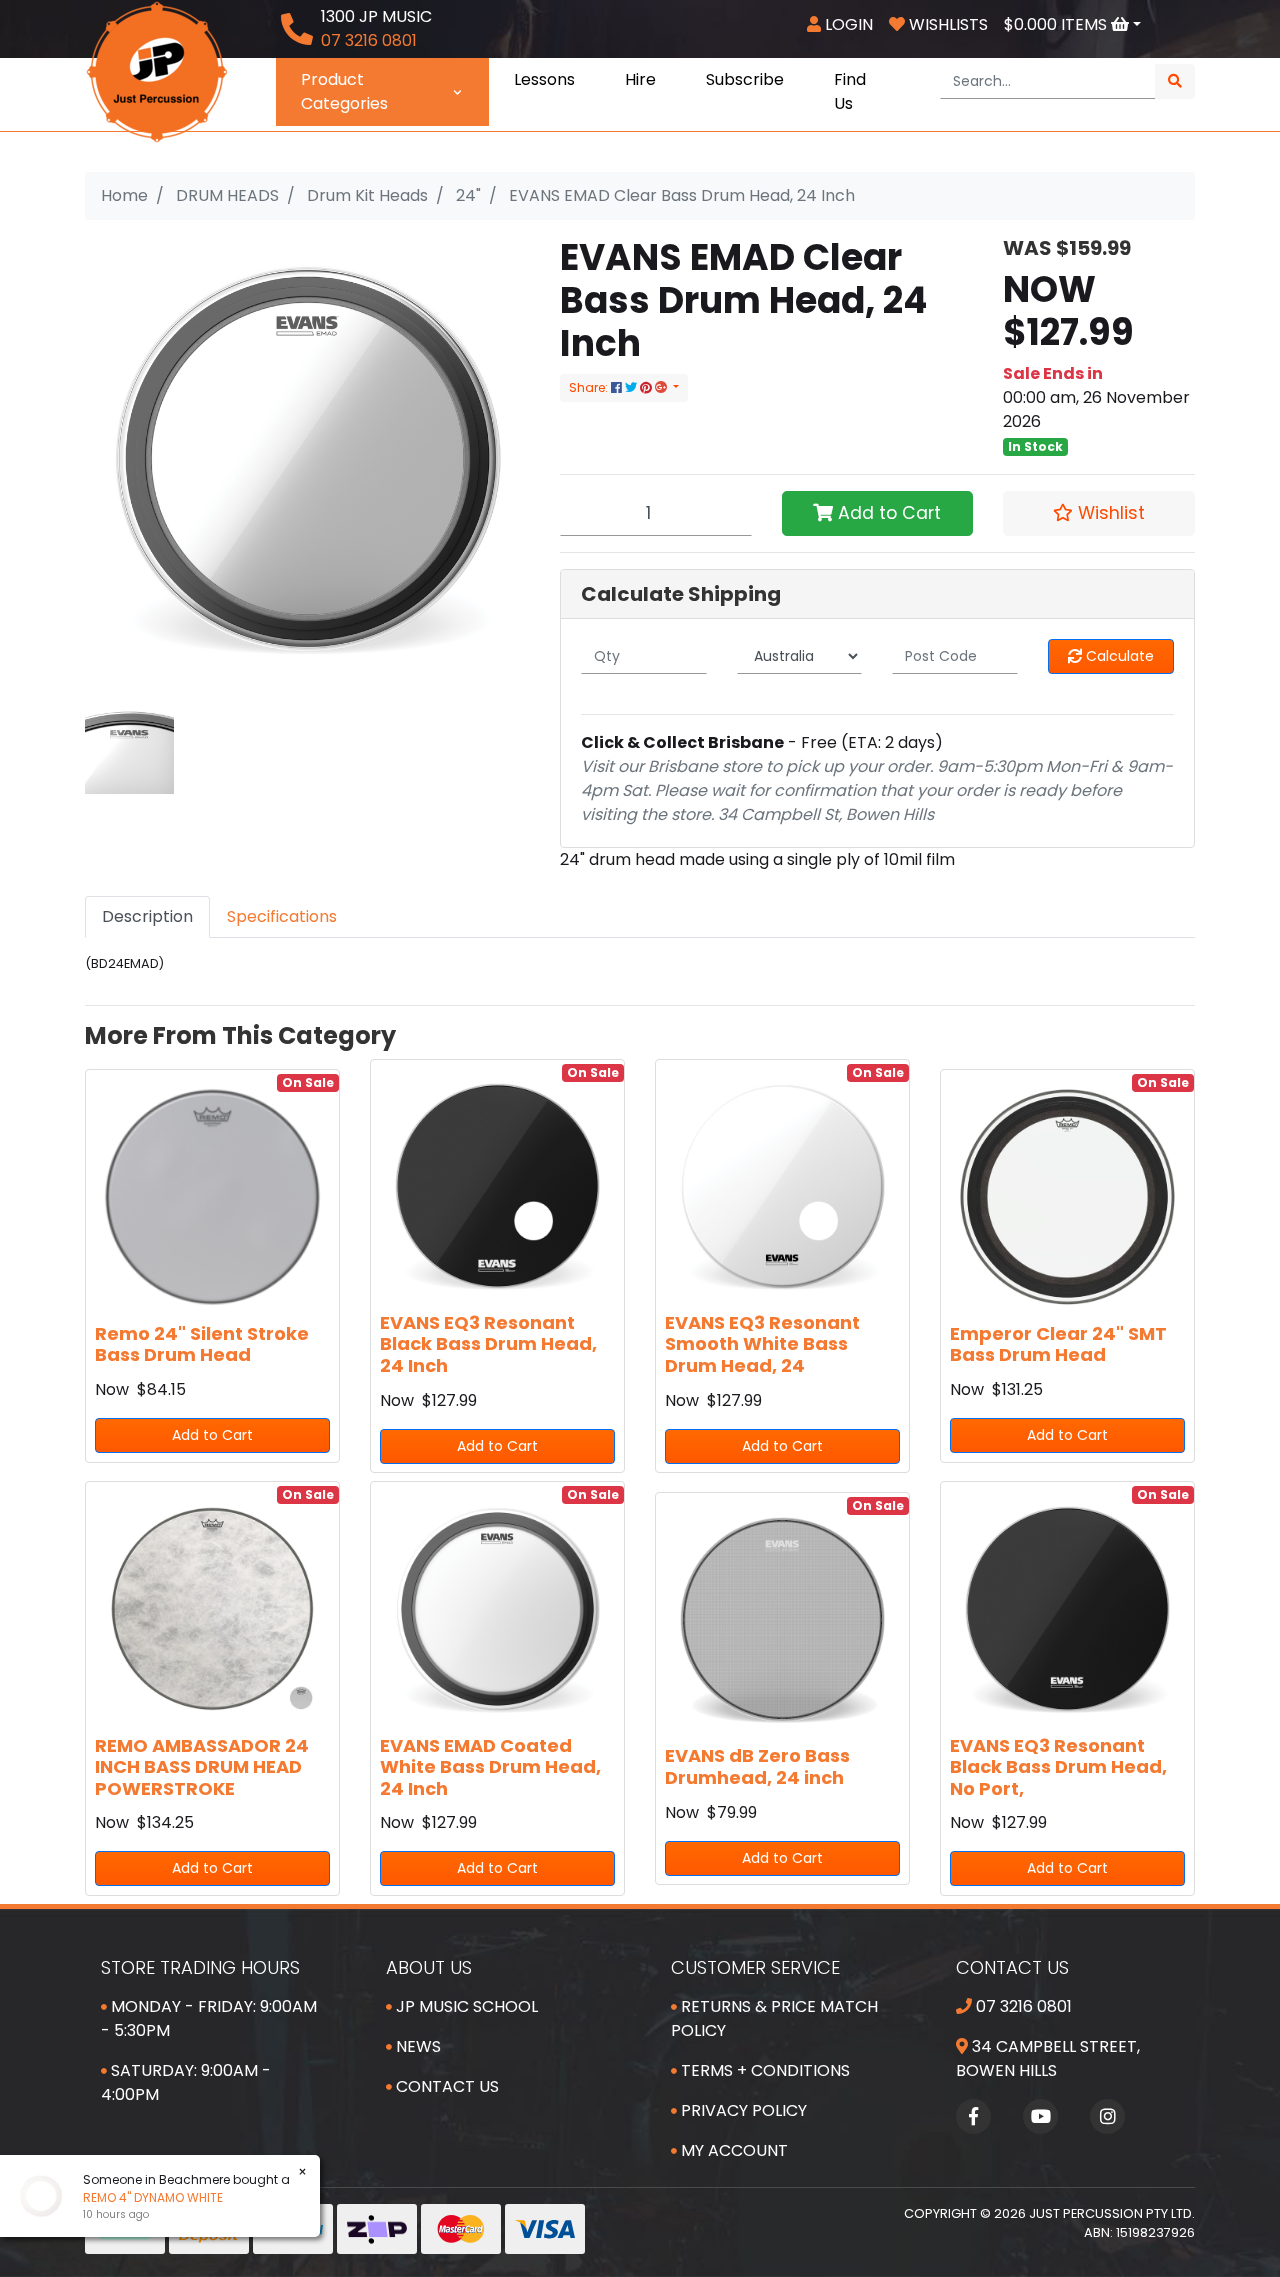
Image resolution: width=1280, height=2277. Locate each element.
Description (147, 916)
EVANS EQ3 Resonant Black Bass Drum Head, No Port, (1058, 1767)
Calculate (1118, 656)
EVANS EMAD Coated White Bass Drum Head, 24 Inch (490, 1767)
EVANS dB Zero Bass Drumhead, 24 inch (757, 1766)
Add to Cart (887, 513)
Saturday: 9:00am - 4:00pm (186, 2082)
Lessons (544, 79)
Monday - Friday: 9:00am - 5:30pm (209, 2018)
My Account (732, 2150)
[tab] (147, 917)
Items (1057, 24)
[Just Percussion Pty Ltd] (157, 70)
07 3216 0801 (1022, 2006)
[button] (1099, 513)
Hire (640, 79)
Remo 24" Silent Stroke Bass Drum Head (202, 1344)
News (416, 2046)
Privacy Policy (742, 2110)
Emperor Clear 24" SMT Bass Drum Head (1058, 1344)
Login (847, 24)
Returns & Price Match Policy (774, 2018)
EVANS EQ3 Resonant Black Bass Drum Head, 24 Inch (488, 1344)
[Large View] (129, 748)
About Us (429, 1967)
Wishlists (946, 24)
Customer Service (755, 1967)
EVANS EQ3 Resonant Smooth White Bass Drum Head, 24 (762, 1344)
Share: (590, 387)
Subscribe (745, 79)
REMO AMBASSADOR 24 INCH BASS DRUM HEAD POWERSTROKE (202, 1767)
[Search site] (1175, 81)
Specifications (282, 916)
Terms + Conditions (763, 2070)
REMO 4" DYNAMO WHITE (153, 2197)
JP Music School (465, 2006)
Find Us (850, 91)
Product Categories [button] (344, 91)
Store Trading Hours (200, 1967)
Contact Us (445, 2086)
